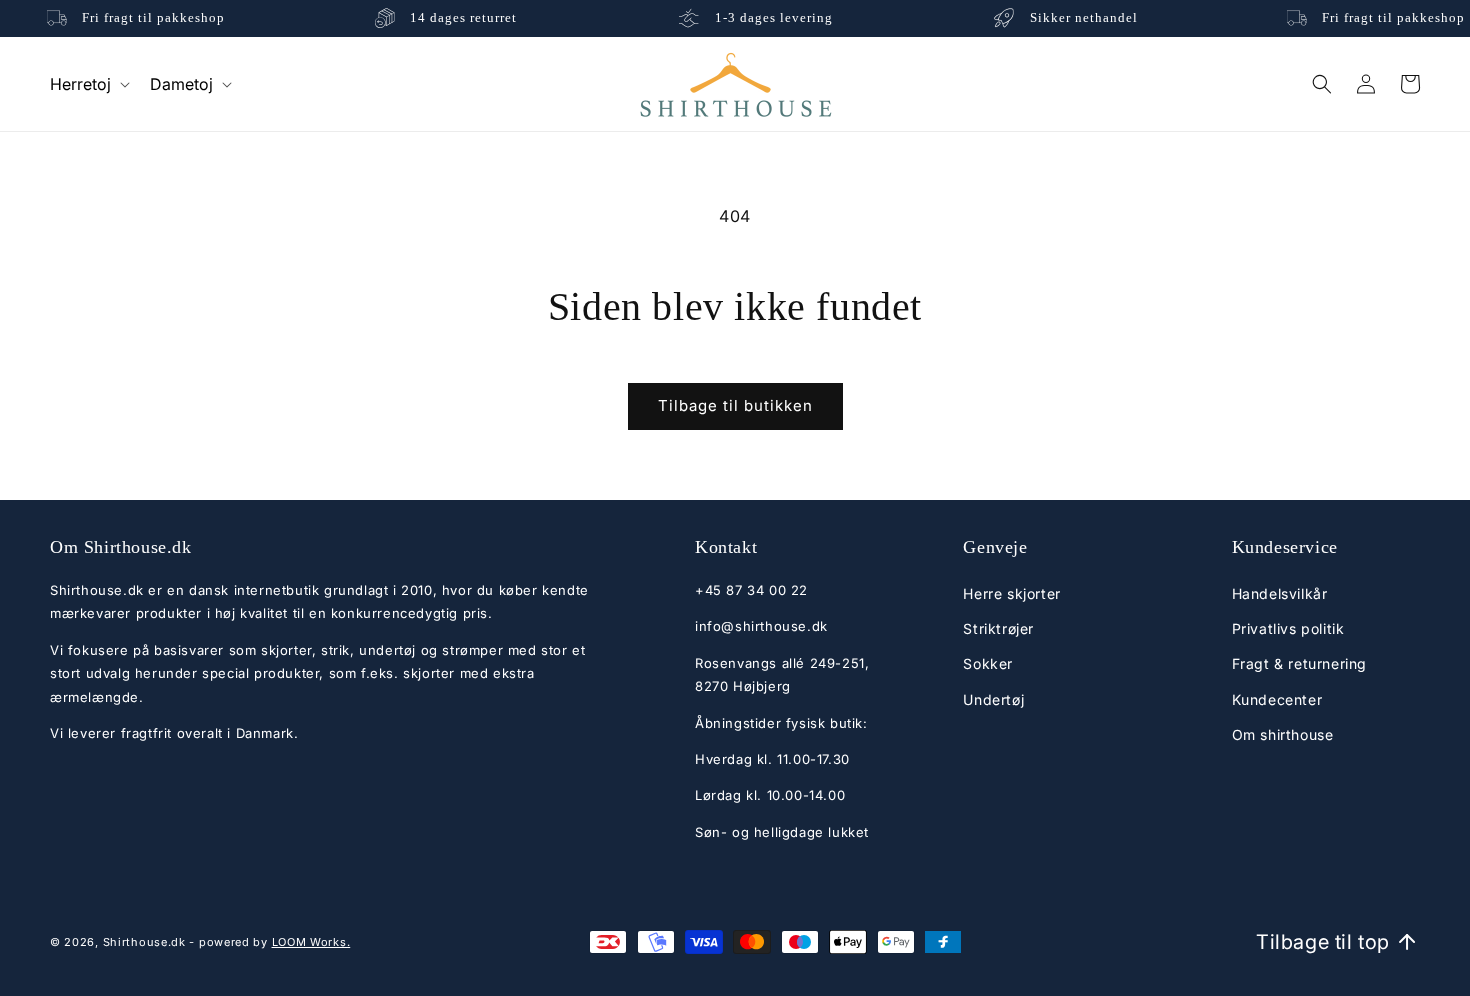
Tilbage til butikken (735, 405)
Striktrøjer (998, 628)
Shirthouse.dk (144, 942)
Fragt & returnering (1299, 663)
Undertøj (993, 699)
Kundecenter (1277, 699)
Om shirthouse (1283, 734)
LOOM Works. (311, 942)
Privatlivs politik (1288, 628)
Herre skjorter (1011, 593)
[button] (88, 83)
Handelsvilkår (1280, 593)
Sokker (988, 663)
